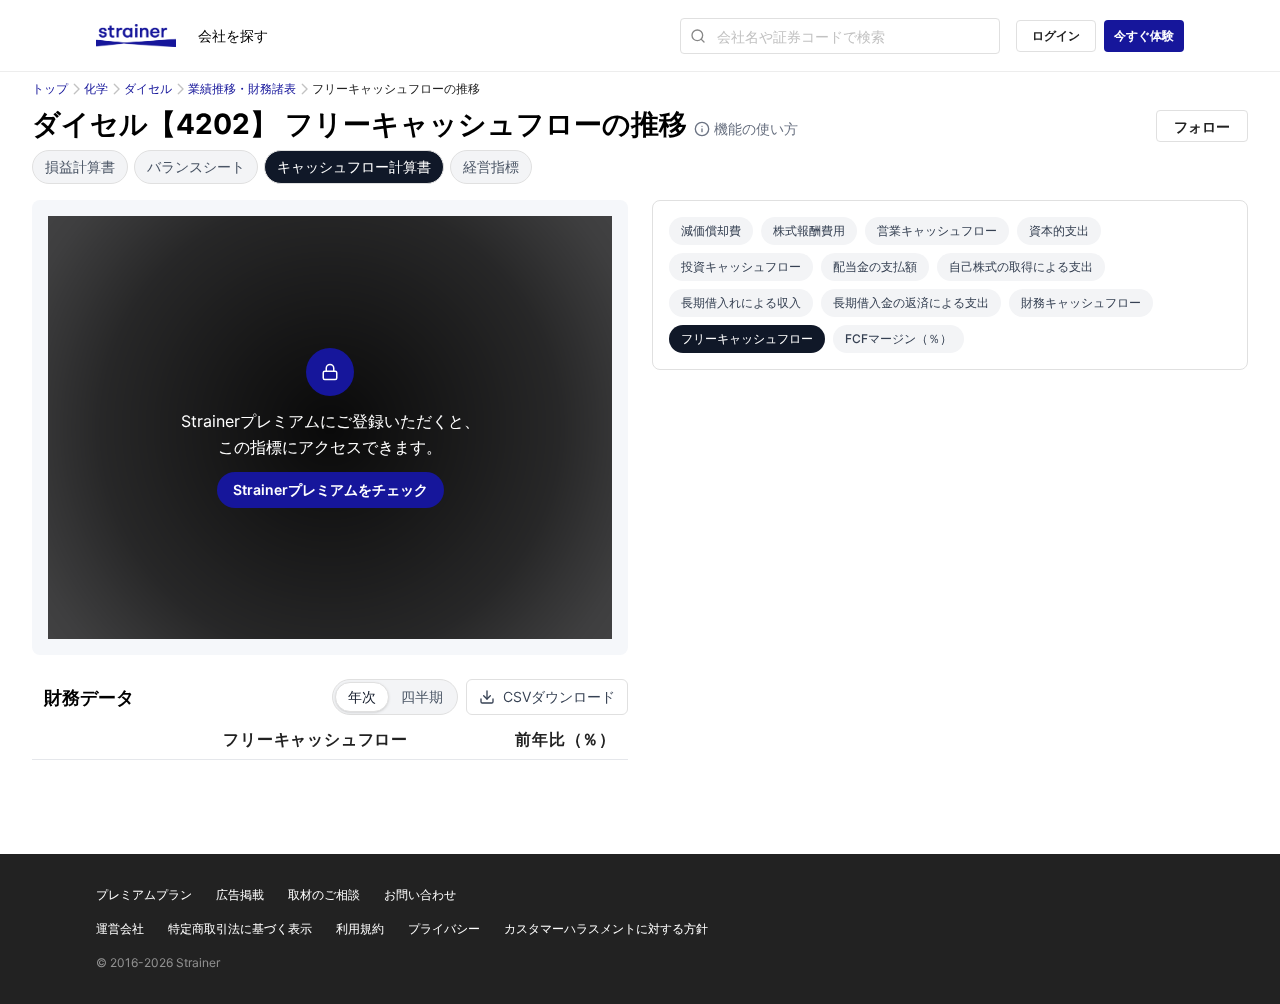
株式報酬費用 (809, 230)
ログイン (1056, 35)
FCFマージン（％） (898, 338)
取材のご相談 (324, 894)
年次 (362, 696)
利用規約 (360, 928)
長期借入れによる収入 (741, 302)
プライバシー (444, 928)
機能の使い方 (754, 128)
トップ (50, 88)
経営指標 (491, 166)
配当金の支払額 (875, 266)
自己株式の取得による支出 (1021, 266)
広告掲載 (240, 894)
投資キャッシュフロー (741, 266)
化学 (96, 88)
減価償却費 (711, 230)
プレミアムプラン (144, 894)
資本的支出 (1059, 230)
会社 (233, 35)
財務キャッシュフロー (1081, 302)
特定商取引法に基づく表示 (240, 928)
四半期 (422, 696)
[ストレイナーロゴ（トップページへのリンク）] (147, 36)
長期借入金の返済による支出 (911, 302)
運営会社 (120, 928)
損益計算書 (80, 166)
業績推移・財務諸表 (242, 88)
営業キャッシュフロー (937, 230)
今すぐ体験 (1144, 35)
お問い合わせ (420, 894)
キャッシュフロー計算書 (354, 166)
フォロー (1202, 126)
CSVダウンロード (559, 696)
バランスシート (196, 166)
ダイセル (148, 88)
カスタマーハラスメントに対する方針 (606, 928)
